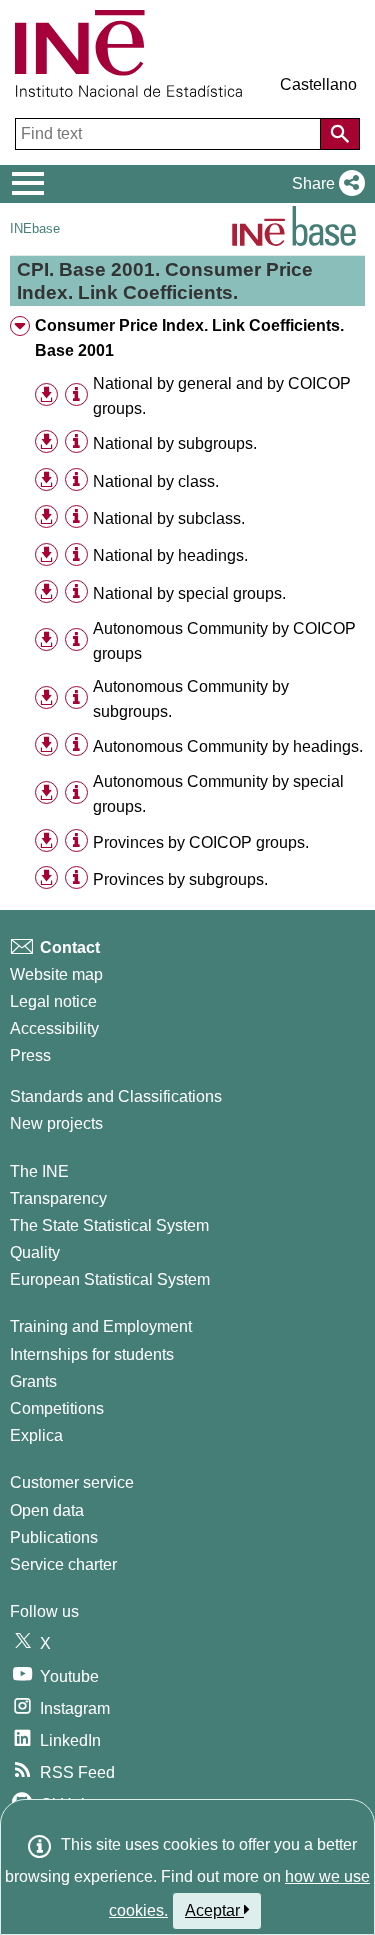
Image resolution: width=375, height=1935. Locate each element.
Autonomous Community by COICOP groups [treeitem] (224, 641)
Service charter (63, 1564)
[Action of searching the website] (340, 134)
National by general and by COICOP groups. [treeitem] (222, 396)
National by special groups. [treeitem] (189, 593)
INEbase (35, 228)
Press (30, 1055)
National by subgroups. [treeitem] (175, 443)
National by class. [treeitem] (156, 481)
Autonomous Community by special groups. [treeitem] (218, 794)
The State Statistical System (109, 1225)
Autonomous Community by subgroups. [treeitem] (191, 699)
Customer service (72, 1482)
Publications (54, 1537)
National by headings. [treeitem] (170, 555)
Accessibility (54, 1028)
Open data (47, 1510)
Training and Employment (101, 1326)
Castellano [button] (318, 84)
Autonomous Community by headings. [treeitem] (228, 746)
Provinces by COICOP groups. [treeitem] (201, 842)
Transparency (58, 1198)
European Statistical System (110, 1279)
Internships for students (92, 1354)
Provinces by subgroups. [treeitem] (180, 879)
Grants (33, 1381)
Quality (35, 1252)
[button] (324, 184)
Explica (36, 1435)
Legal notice (53, 1001)
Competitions (57, 1408)
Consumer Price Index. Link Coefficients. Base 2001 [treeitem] (189, 338)
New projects (56, 1123)
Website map (56, 974)
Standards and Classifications (116, 1096)
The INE (39, 1171)
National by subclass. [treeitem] (169, 518)
